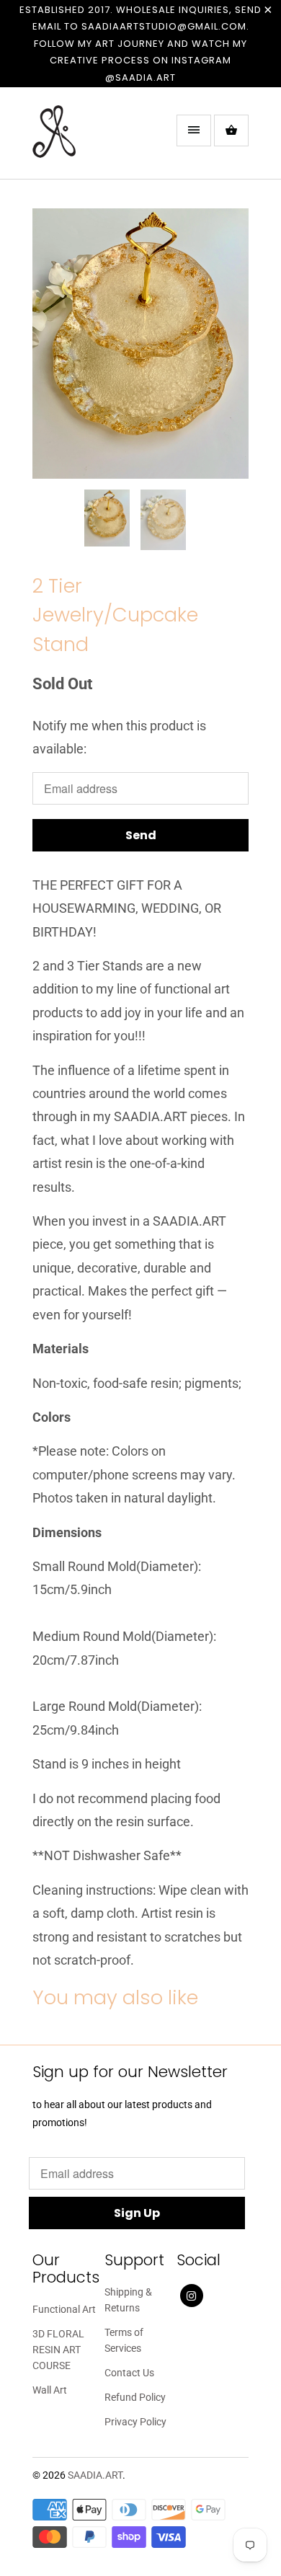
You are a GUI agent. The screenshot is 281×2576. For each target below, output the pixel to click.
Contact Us (129, 2373)
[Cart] (231, 130)
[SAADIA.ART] (90, 138)
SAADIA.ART (95, 2475)
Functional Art (64, 2309)
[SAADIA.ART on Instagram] (192, 2296)
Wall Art (50, 2390)
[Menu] (194, 130)
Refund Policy (135, 2397)
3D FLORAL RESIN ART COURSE (58, 2350)
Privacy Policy (135, 2422)
